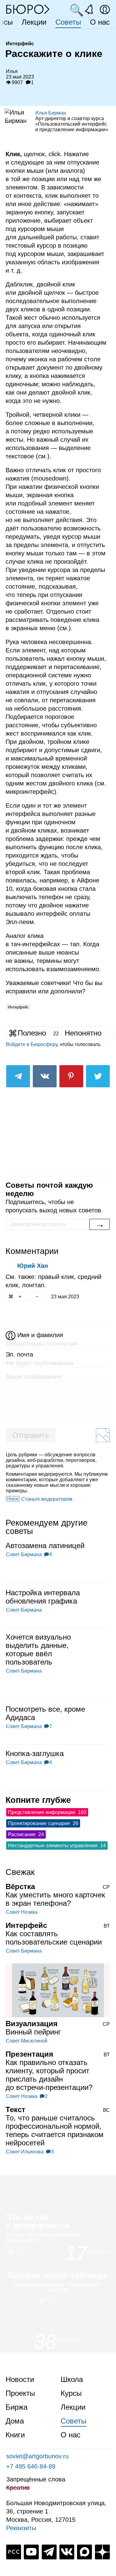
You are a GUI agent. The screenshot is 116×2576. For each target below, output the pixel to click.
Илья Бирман (51, 113)
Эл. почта (19, 1354)
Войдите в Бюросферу (32, 1044)
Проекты (20, 2393)
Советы (68, 22)
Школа (72, 2379)
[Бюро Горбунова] (28, 9)
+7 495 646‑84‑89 (31, 2466)
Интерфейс (18, 1007)
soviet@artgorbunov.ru (37, 2456)
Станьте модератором (47, 1499)
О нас (100, 22)
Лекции (34, 22)
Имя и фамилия (40, 1335)
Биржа (17, 2407)
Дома (15, 2421)
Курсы (71, 2393)
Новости (20, 2379)
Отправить (31, 1435)
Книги (15, 2435)
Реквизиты (21, 2528)
